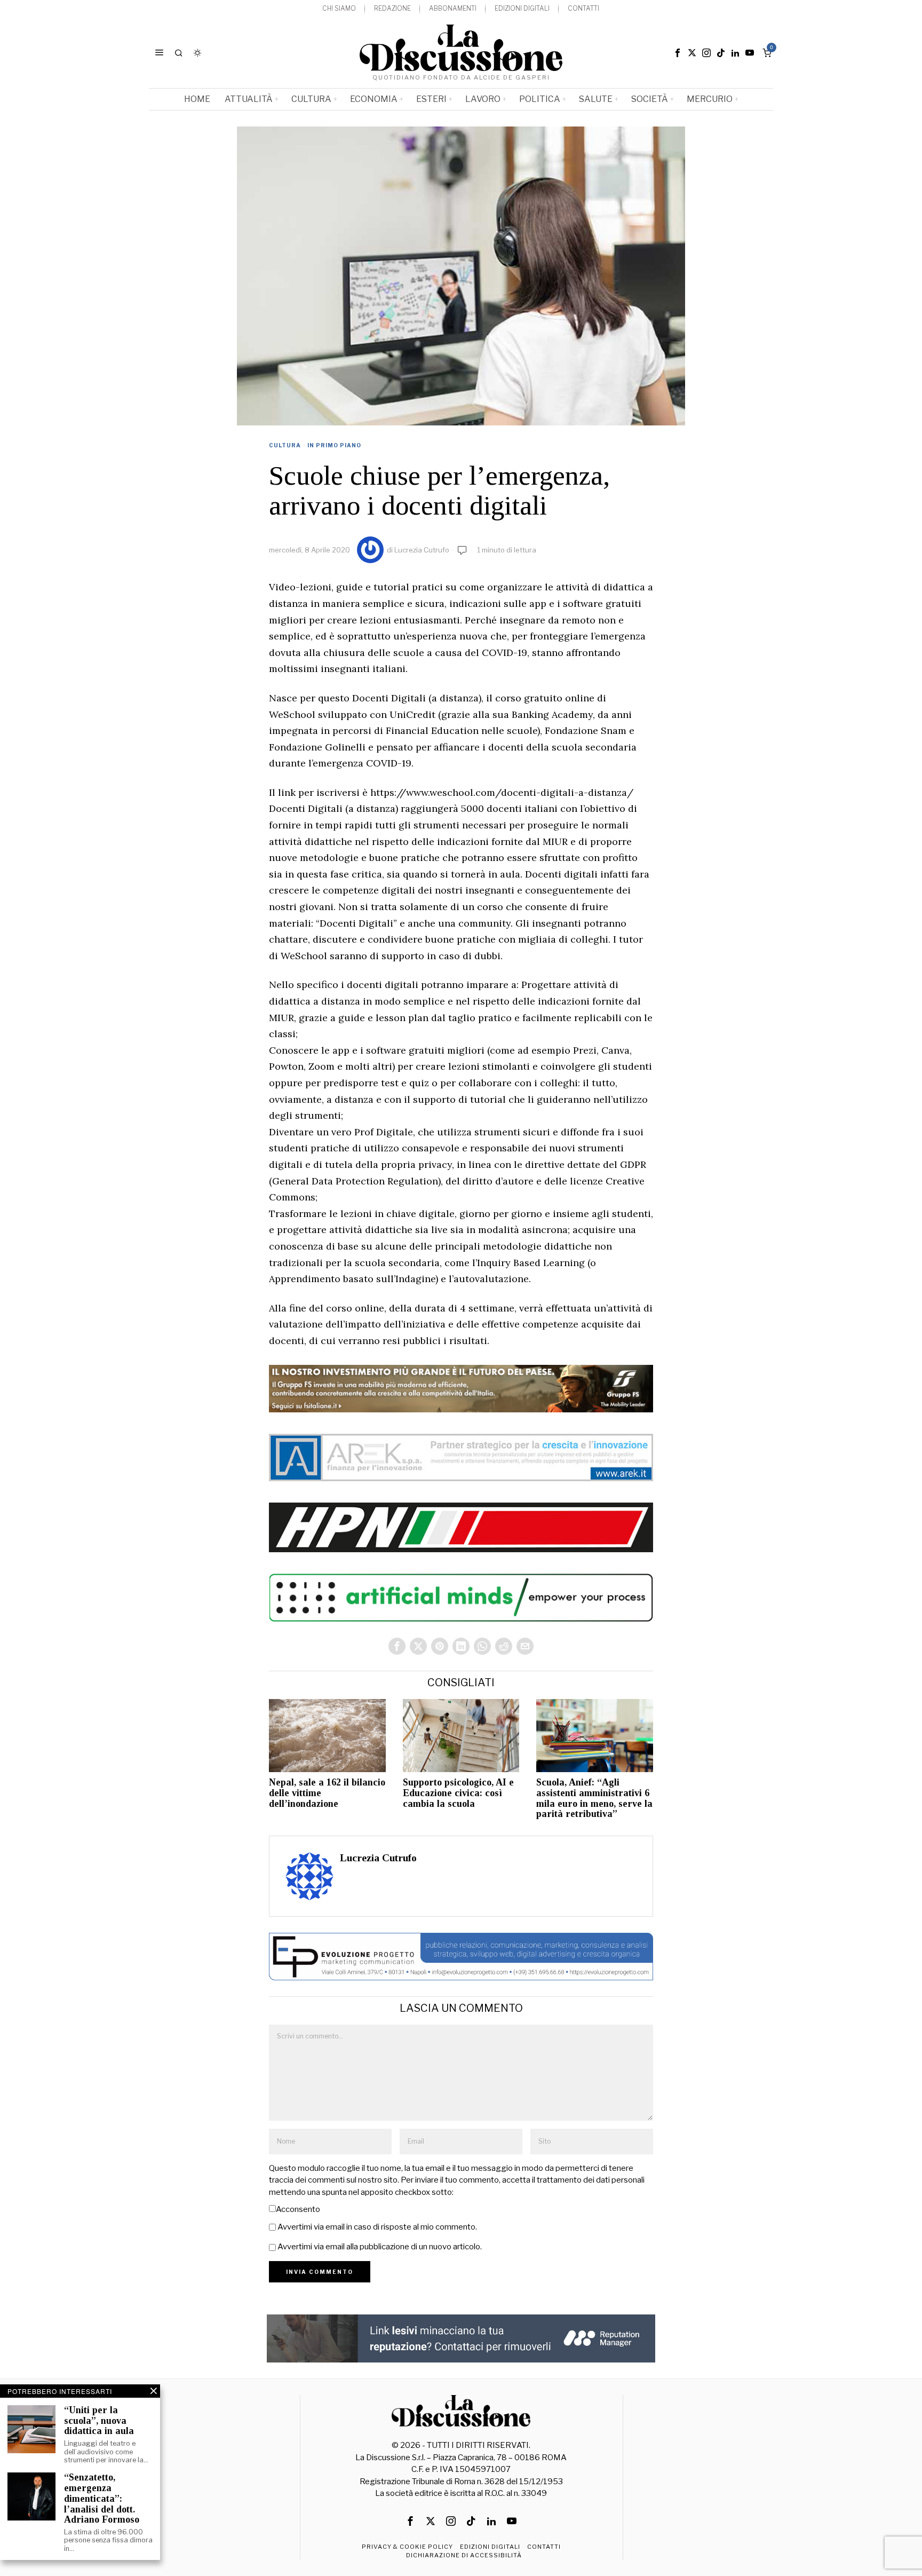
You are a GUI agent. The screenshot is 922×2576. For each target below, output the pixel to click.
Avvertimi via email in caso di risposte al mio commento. (377, 2227)
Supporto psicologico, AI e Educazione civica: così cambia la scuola (458, 1793)
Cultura (285, 445)
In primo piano (334, 445)
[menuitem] (339, 9)
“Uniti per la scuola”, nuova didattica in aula (99, 2421)
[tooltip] (678, 53)
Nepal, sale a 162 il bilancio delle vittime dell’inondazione (327, 1793)
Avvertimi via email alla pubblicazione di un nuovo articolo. (380, 2247)
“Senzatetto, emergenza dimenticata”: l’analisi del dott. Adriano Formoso (102, 2499)
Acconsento (298, 2209)
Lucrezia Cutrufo (422, 550)
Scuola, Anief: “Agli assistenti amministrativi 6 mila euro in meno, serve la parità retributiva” (594, 1798)
